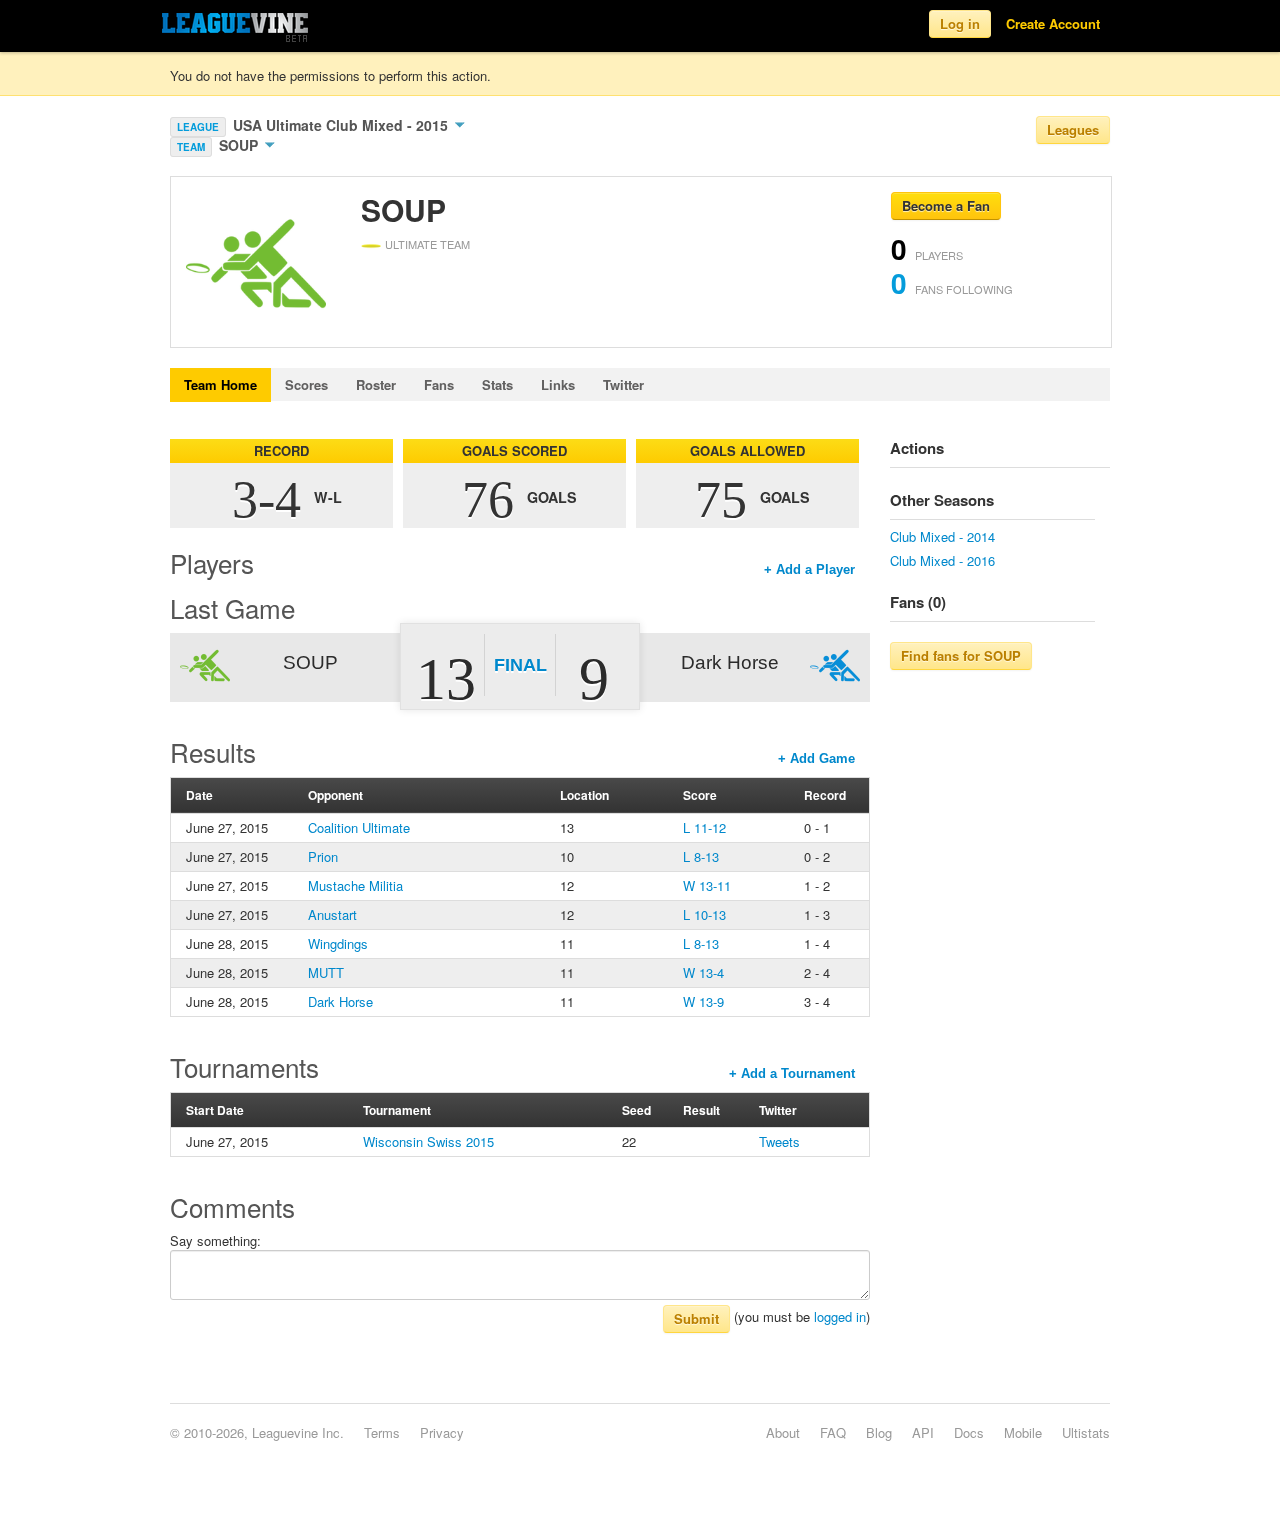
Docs (969, 1432)
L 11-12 (704, 827)
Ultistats (1086, 1432)
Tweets (779, 1141)
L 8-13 (701, 856)
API (923, 1432)
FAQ (833, 1432)
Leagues (1073, 129)
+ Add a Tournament (792, 1073)
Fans (439, 384)
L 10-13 (704, 914)
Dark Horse (340, 1001)
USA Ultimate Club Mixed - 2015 (342, 125)
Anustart (332, 914)
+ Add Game (816, 758)
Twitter (623, 384)
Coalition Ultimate (359, 827)
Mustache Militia (355, 885)
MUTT (326, 972)
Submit (696, 1318)
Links (558, 384)
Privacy (442, 1432)
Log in (960, 23)
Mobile (1023, 1432)
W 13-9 (703, 1001)
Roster (376, 384)
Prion (323, 856)
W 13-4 (703, 972)
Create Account (1053, 23)
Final (520, 665)
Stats (497, 384)
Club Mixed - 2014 (942, 536)
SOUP (240, 145)
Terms (382, 1432)
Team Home (220, 384)
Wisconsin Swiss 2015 (428, 1141)
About (783, 1432)
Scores (306, 384)
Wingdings (338, 943)
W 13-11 (707, 885)
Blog (879, 1432)
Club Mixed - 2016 (942, 560)
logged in (840, 1316)
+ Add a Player (809, 569)
